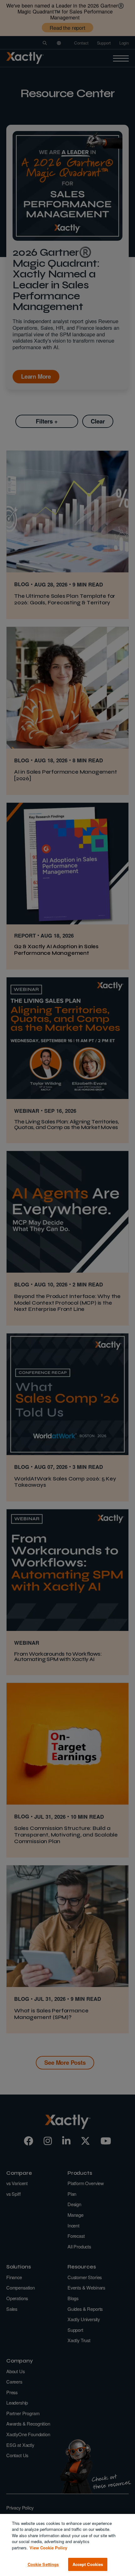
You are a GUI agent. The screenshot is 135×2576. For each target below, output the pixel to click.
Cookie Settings (43, 2564)
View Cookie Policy (48, 2548)
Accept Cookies (88, 2564)
